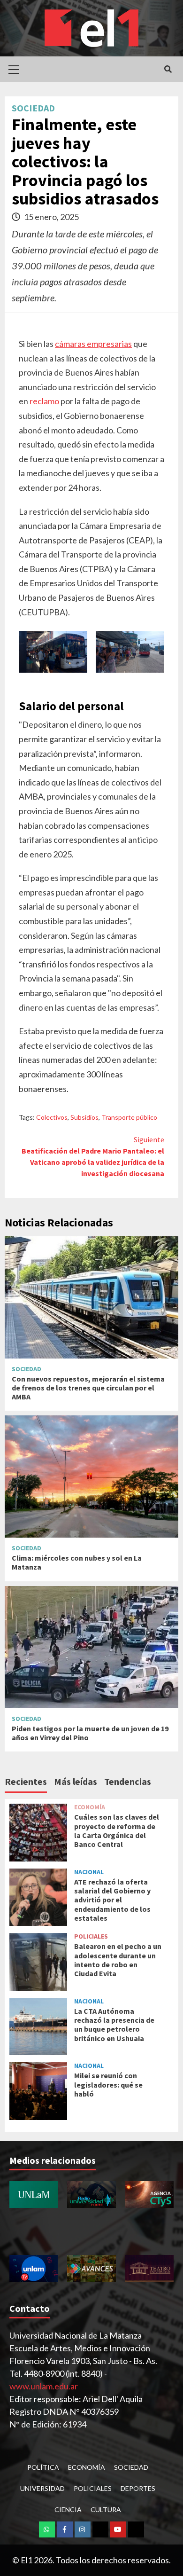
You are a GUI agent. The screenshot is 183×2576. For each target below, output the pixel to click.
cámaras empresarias (93, 344)
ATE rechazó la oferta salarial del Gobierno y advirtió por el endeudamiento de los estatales (112, 1900)
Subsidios (84, 1117)
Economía (90, 1807)
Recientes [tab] (26, 1781)
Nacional (89, 1872)
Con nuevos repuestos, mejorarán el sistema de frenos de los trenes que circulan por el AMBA (88, 1388)
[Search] (168, 69)
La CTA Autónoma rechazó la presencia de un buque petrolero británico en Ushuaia (114, 2025)
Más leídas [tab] (76, 1781)
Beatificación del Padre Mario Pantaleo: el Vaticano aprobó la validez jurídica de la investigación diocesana (93, 1156)
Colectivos (52, 1117)
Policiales (91, 1936)
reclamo (44, 401)
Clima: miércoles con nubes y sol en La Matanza (77, 1562)
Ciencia (68, 2509)
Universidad (42, 2488)
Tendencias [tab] (128, 1781)
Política (43, 2467)
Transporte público (129, 1117)
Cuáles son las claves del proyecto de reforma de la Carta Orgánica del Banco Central (117, 1830)
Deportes (138, 2488)
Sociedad (33, 108)
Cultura (106, 2509)
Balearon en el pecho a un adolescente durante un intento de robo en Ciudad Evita (118, 1960)
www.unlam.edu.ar (44, 2386)
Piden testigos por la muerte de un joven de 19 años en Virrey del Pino (90, 1733)
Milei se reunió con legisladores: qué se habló (108, 2084)
